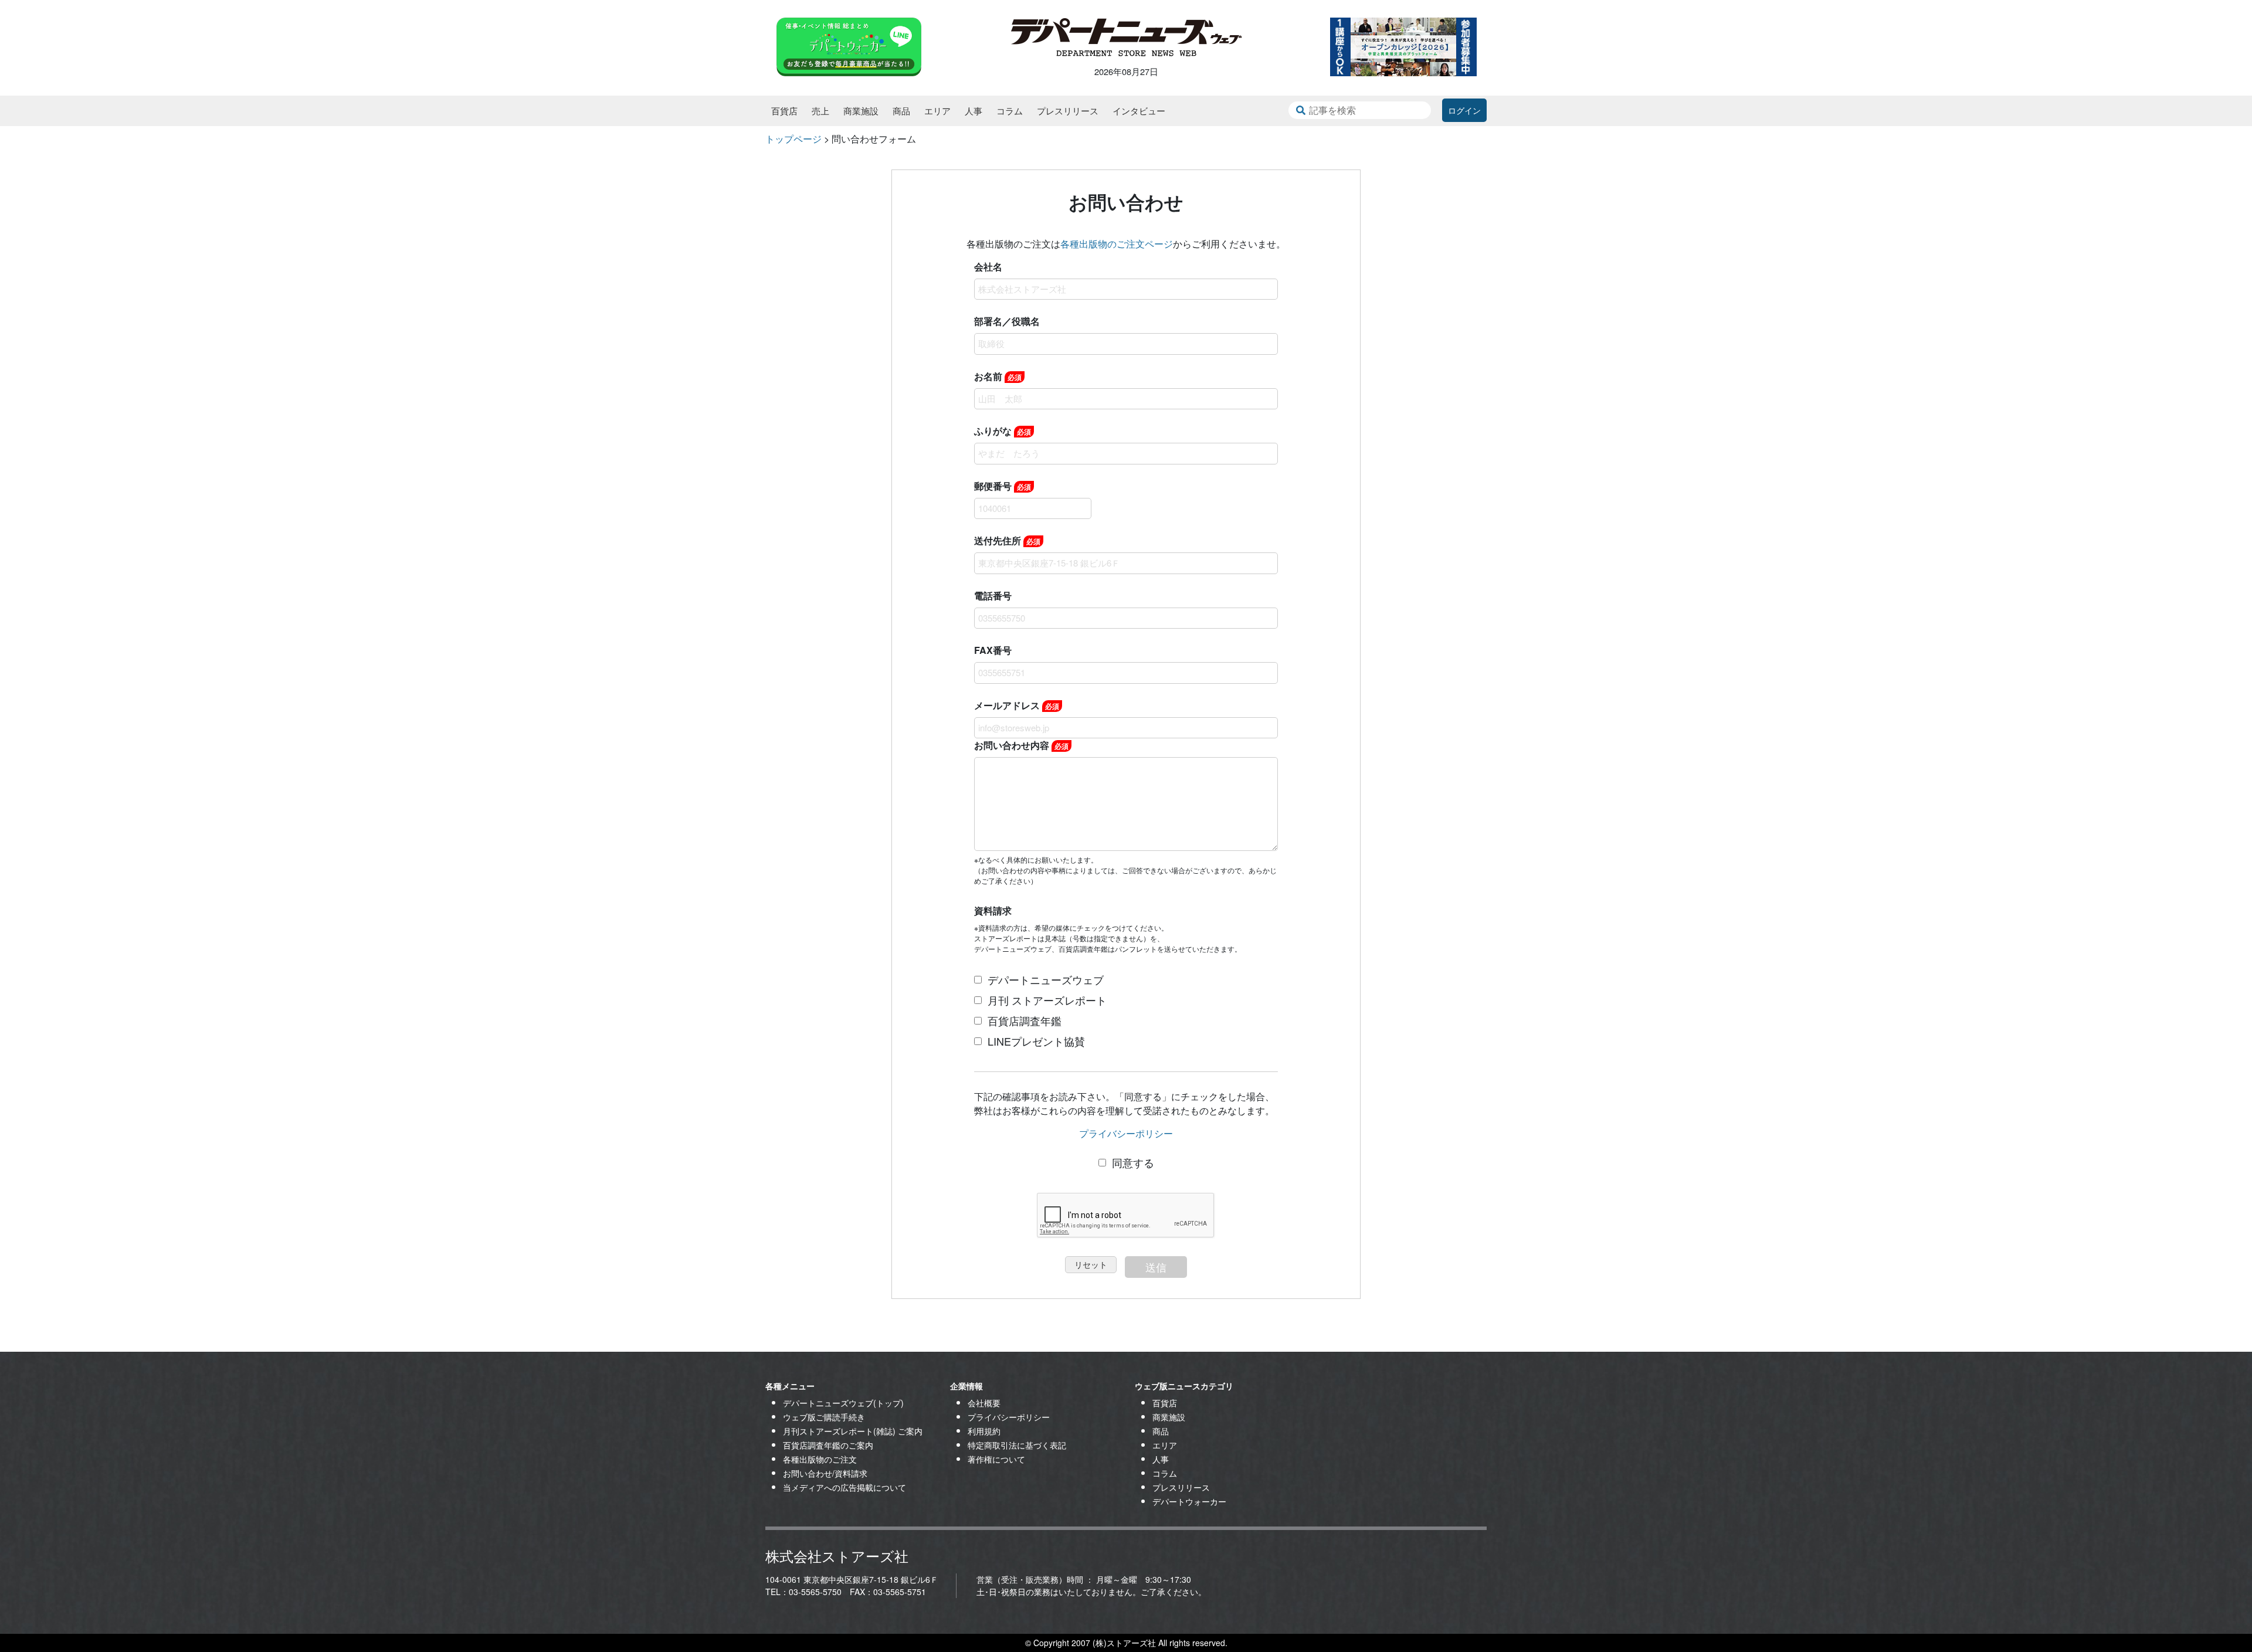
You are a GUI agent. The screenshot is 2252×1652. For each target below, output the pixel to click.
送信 (1156, 1267)
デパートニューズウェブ (1046, 979)
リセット (1091, 1264)
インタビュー (1139, 111)
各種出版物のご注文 (820, 1459)
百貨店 (784, 111)
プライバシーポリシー (1126, 1133)
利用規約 (984, 1431)
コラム (1010, 111)
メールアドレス (1017, 705)
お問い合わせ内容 (1021, 745)
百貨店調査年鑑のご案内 (828, 1445)
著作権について (996, 1459)
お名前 (998, 376)
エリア (937, 111)
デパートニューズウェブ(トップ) (843, 1403)
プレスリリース (1068, 111)
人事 (974, 111)
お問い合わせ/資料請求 (825, 1473)
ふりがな (1003, 431)
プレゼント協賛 (1036, 1041)
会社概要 (984, 1403)
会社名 (988, 267)
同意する (1133, 1162)
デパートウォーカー (1189, 1501)
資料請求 (993, 910)
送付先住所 (1007, 540)
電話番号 (993, 596)
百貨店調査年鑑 (1025, 1020)
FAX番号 (993, 650)
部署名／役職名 (1007, 321)
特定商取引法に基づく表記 (1017, 1445)
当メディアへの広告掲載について (844, 1487)
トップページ (793, 139)
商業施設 (861, 111)
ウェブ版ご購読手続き (824, 1417)
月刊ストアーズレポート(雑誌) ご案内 (853, 1431)
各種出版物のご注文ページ (1117, 244)
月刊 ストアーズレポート (1047, 1000)
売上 (820, 111)
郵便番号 (1003, 486)
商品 (901, 111)
